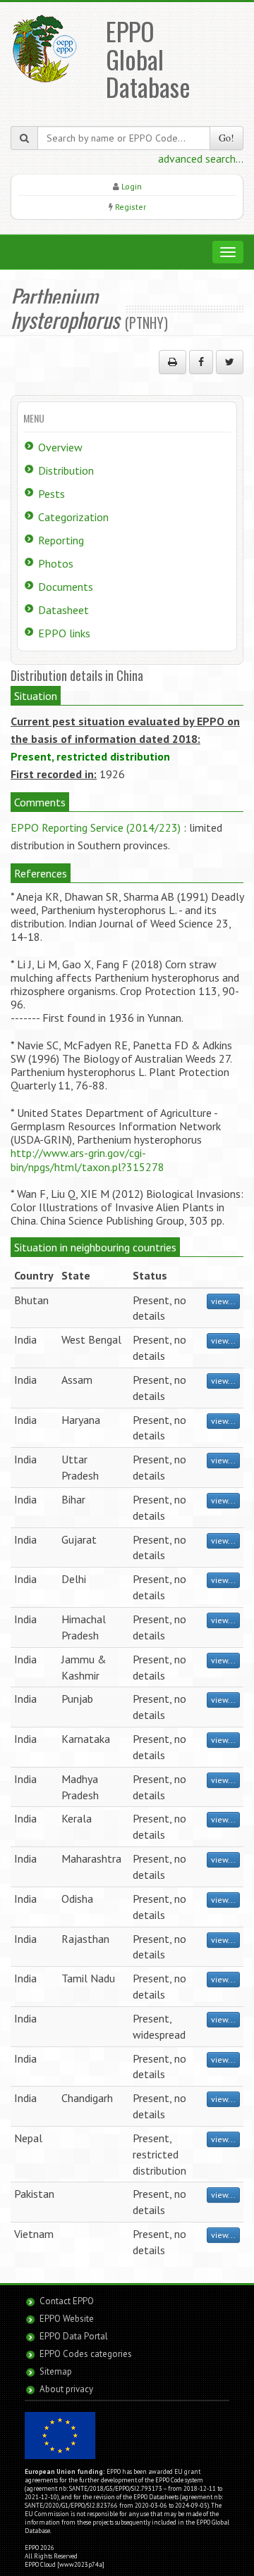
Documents (66, 587)
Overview (60, 447)
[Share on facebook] (201, 362)
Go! (226, 138)
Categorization (73, 517)
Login (132, 186)
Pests (52, 494)
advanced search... (201, 158)
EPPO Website (67, 2319)
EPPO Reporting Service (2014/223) (96, 827)
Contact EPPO (67, 2301)
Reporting (61, 540)
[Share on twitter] (230, 362)
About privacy (66, 2389)
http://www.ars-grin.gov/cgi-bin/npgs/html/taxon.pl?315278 (87, 1159)
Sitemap (56, 2371)
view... (223, 1301)
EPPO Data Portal (74, 2336)
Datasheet (64, 610)
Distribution (66, 470)
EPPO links (64, 633)
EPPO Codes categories (86, 2354)
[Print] (173, 362)
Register (131, 207)
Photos (56, 563)
